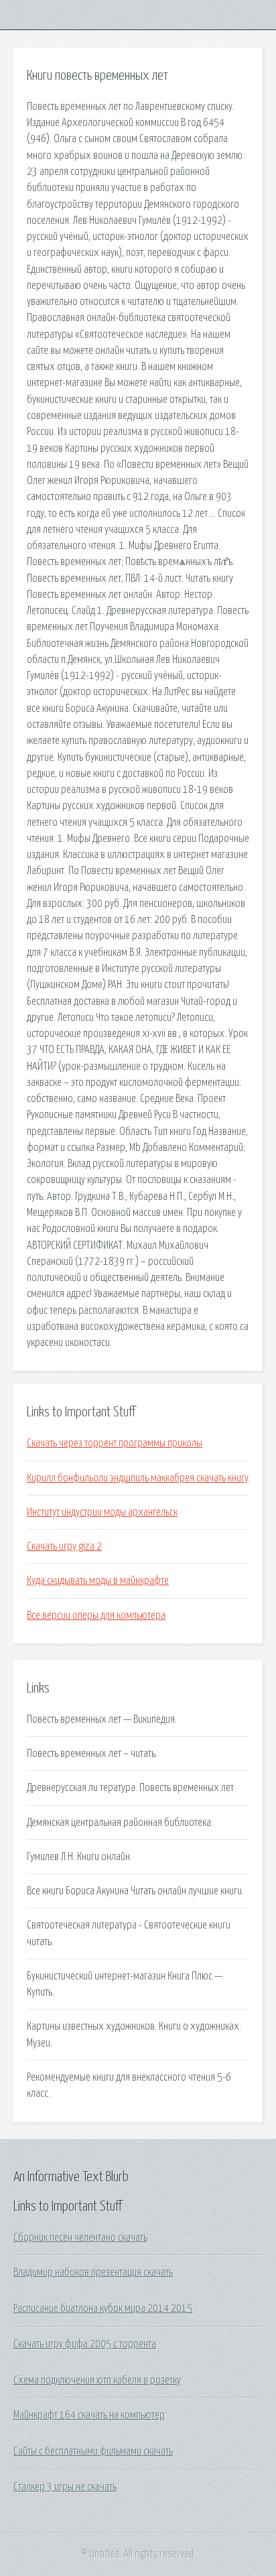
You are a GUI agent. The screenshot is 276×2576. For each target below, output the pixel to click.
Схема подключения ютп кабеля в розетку (97, 2380)
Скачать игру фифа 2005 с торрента (85, 2344)
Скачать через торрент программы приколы (115, 1443)
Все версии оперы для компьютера (96, 1615)
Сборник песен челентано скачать (80, 2237)
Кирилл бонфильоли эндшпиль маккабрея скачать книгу (138, 1478)
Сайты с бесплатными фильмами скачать (93, 2451)
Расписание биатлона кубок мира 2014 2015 (103, 2309)
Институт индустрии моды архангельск (102, 1512)
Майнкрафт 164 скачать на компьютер (89, 2415)
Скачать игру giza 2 (64, 1546)
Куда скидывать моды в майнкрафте (98, 1581)
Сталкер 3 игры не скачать (65, 2487)
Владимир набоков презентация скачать (93, 2272)
